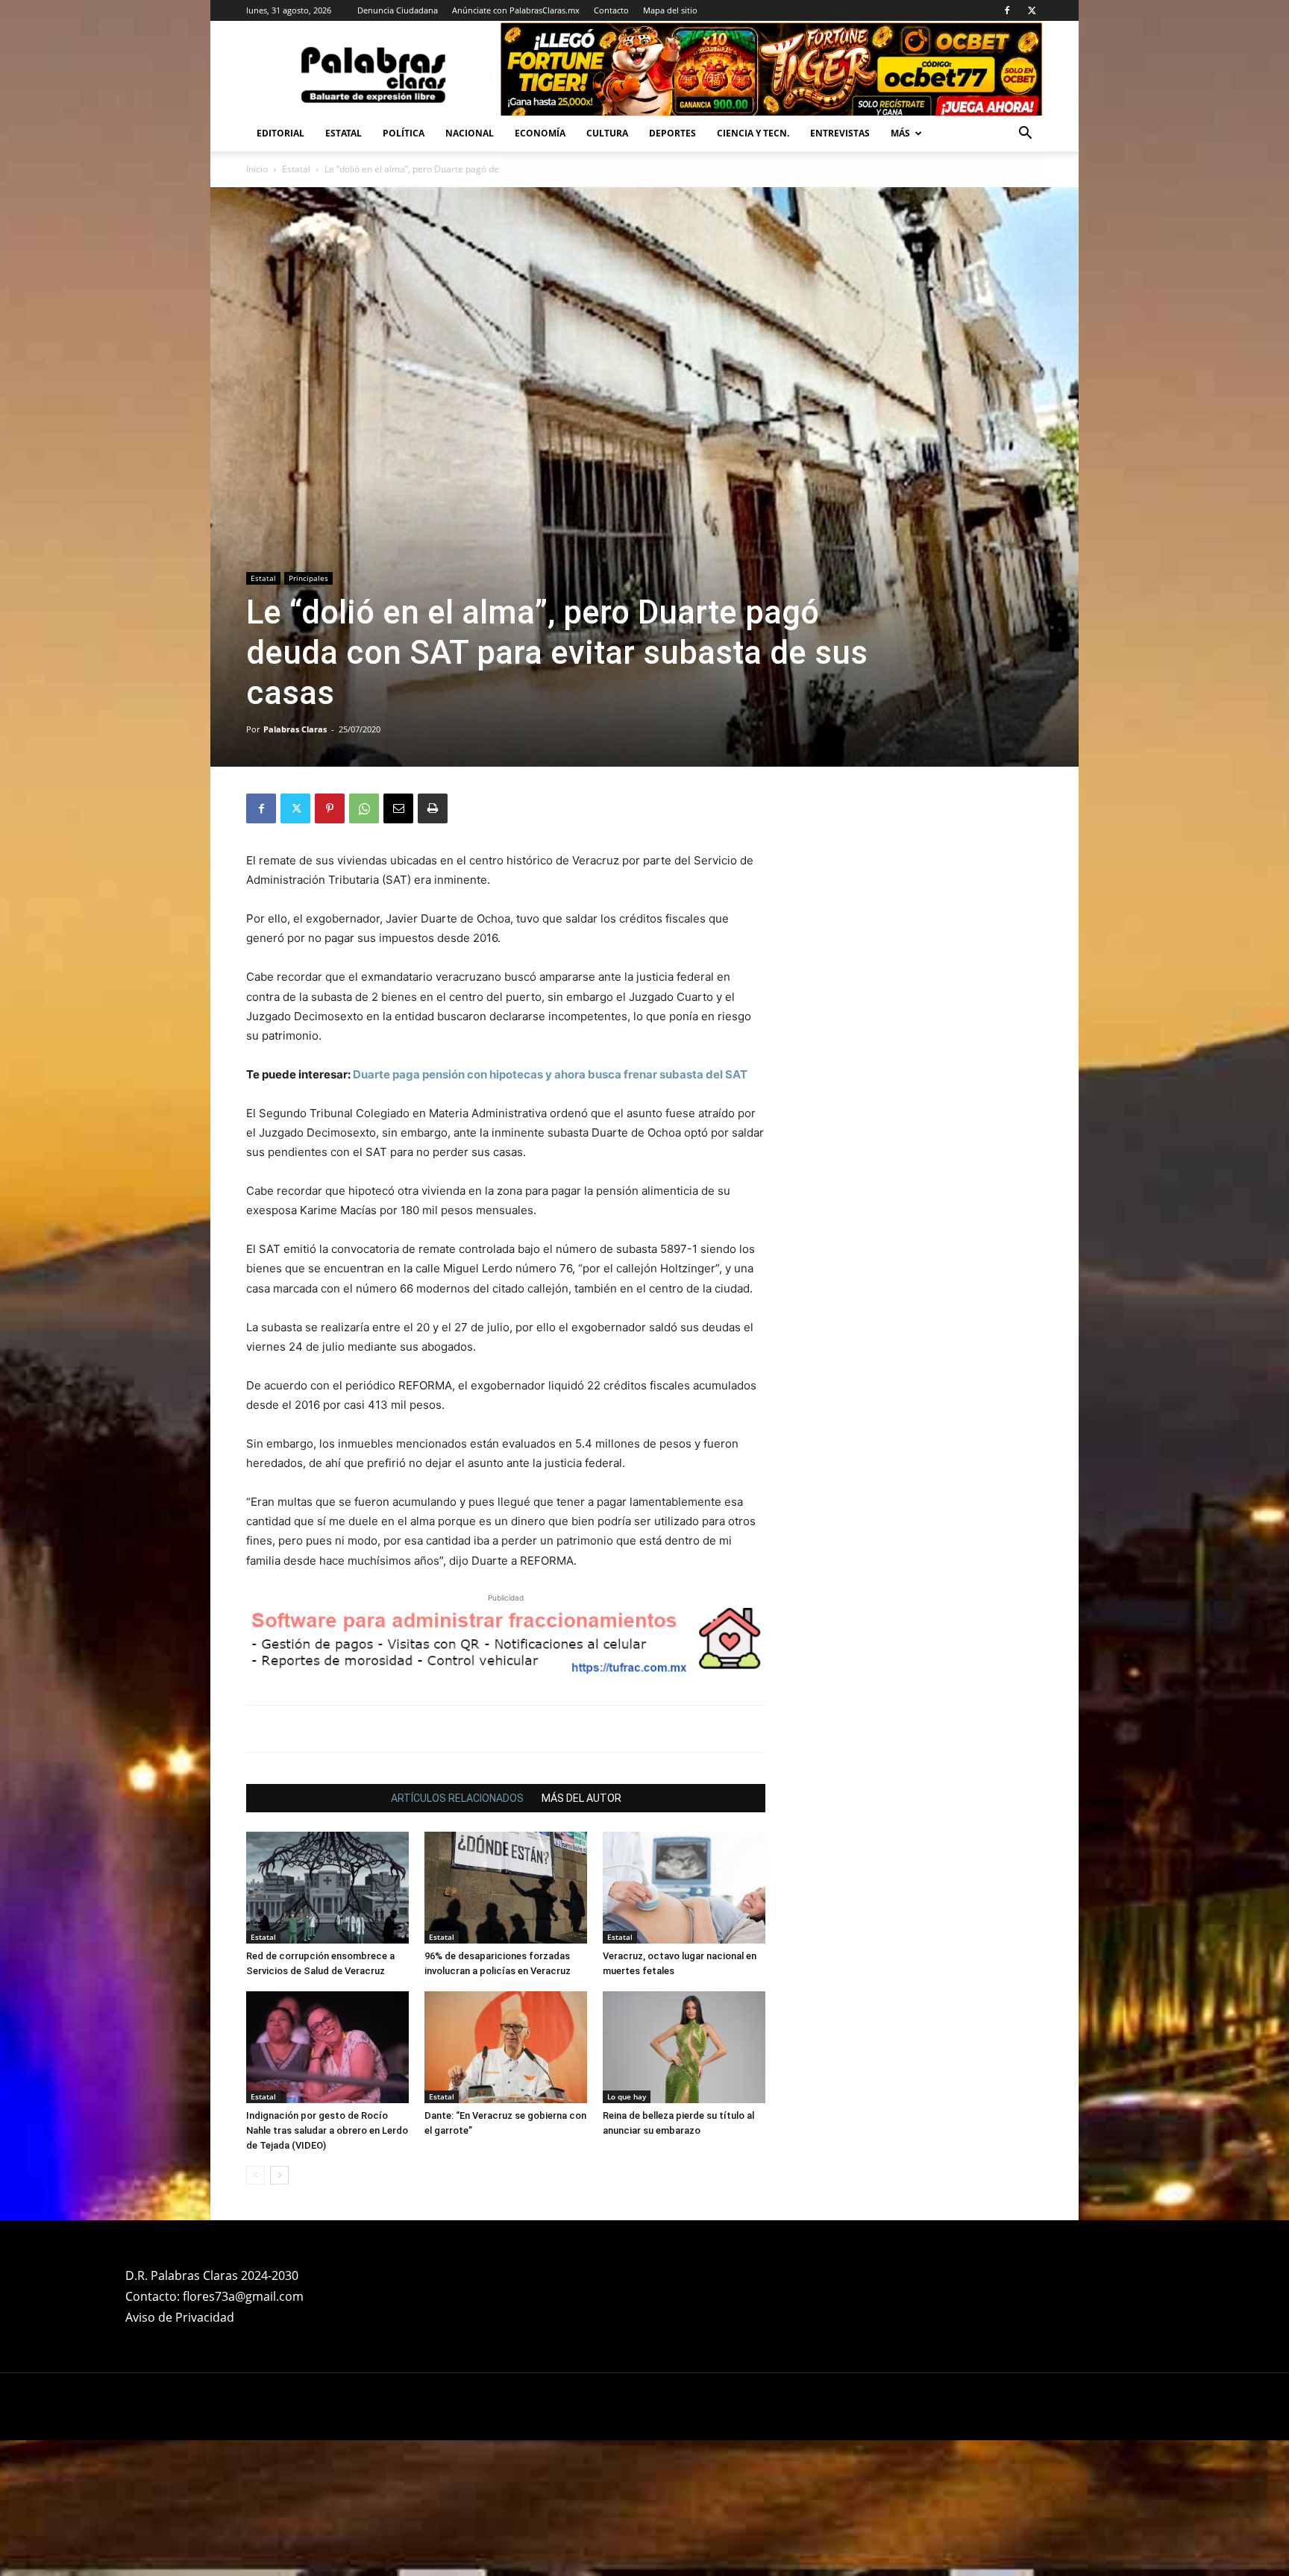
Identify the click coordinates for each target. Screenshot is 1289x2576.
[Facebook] (1007, 10)
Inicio (257, 169)
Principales (308, 578)
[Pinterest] (330, 808)
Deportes (672, 133)
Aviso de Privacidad (180, 2317)
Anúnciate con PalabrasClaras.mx (516, 10)
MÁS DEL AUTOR (581, 1798)
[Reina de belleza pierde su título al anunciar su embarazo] (684, 2047)
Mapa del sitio (670, 10)
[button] (1025, 135)
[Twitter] (1032, 10)
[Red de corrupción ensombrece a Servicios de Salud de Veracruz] (327, 1888)
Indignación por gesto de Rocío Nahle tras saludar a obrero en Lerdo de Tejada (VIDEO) (327, 2130)
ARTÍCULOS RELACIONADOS (457, 1798)
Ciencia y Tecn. (753, 133)
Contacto (611, 10)
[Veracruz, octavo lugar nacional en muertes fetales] (684, 1888)
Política (404, 133)
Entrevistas (840, 133)
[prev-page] (255, 2175)
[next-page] (279, 2175)
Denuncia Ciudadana (398, 10)
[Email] (398, 808)
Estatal (344, 133)
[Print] (433, 808)
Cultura (607, 133)
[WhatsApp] (364, 808)
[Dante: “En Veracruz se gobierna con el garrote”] (506, 2047)
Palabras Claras (295, 729)
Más (900, 133)
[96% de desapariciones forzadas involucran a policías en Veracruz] (506, 1888)
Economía (540, 133)
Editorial (280, 133)
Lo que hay (627, 2096)
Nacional (470, 133)
